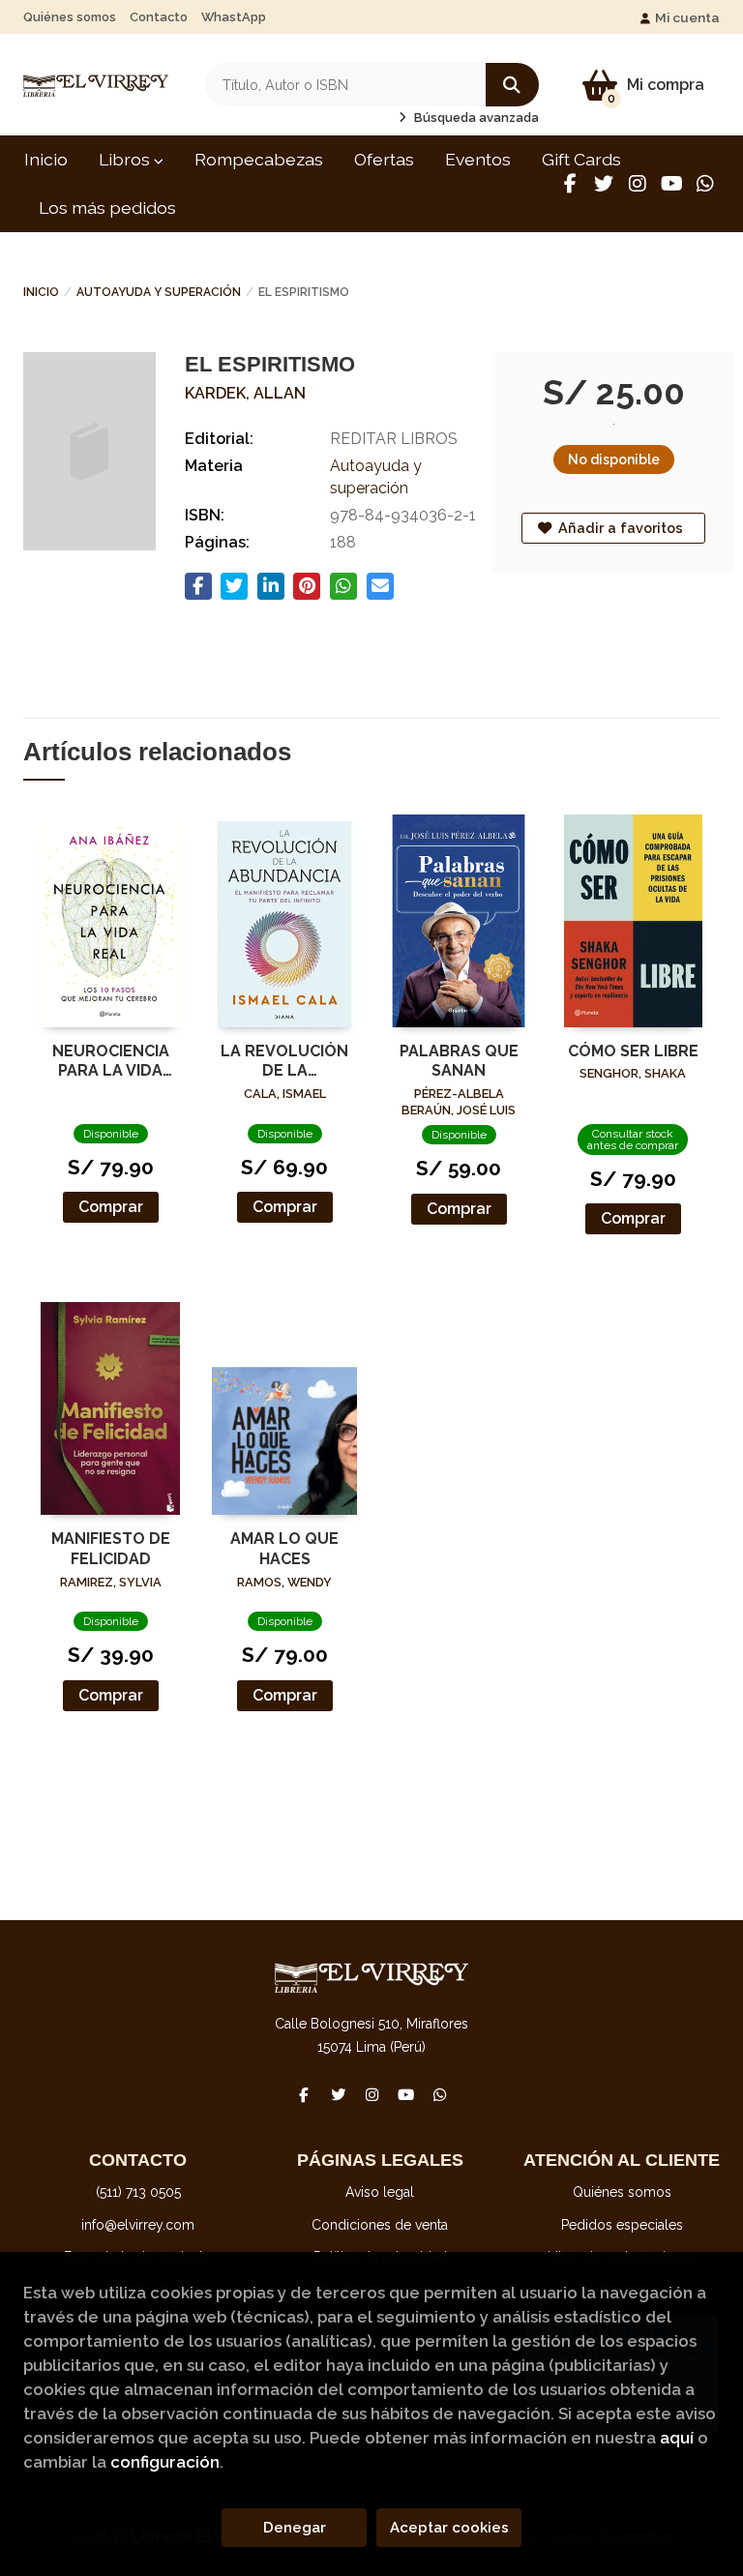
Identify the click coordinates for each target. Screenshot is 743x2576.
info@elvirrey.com (138, 2225)
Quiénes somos (70, 17)
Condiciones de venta (380, 2225)
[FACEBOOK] (570, 184)
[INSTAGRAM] (638, 184)
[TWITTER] (604, 184)
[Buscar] (512, 85)
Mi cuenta (687, 17)
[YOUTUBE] (671, 184)
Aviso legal (380, 2192)
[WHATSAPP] (705, 184)
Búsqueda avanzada (475, 118)
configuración (165, 2462)
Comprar (111, 1207)
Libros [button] (126, 159)
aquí (677, 2438)
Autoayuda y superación (159, 292)
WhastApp (234, 17)
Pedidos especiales (622, 2225)
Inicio (41, 292)
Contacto (159, 17)
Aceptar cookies (449, 2528)
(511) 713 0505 (138, 2192)
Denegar (295, 2528)
